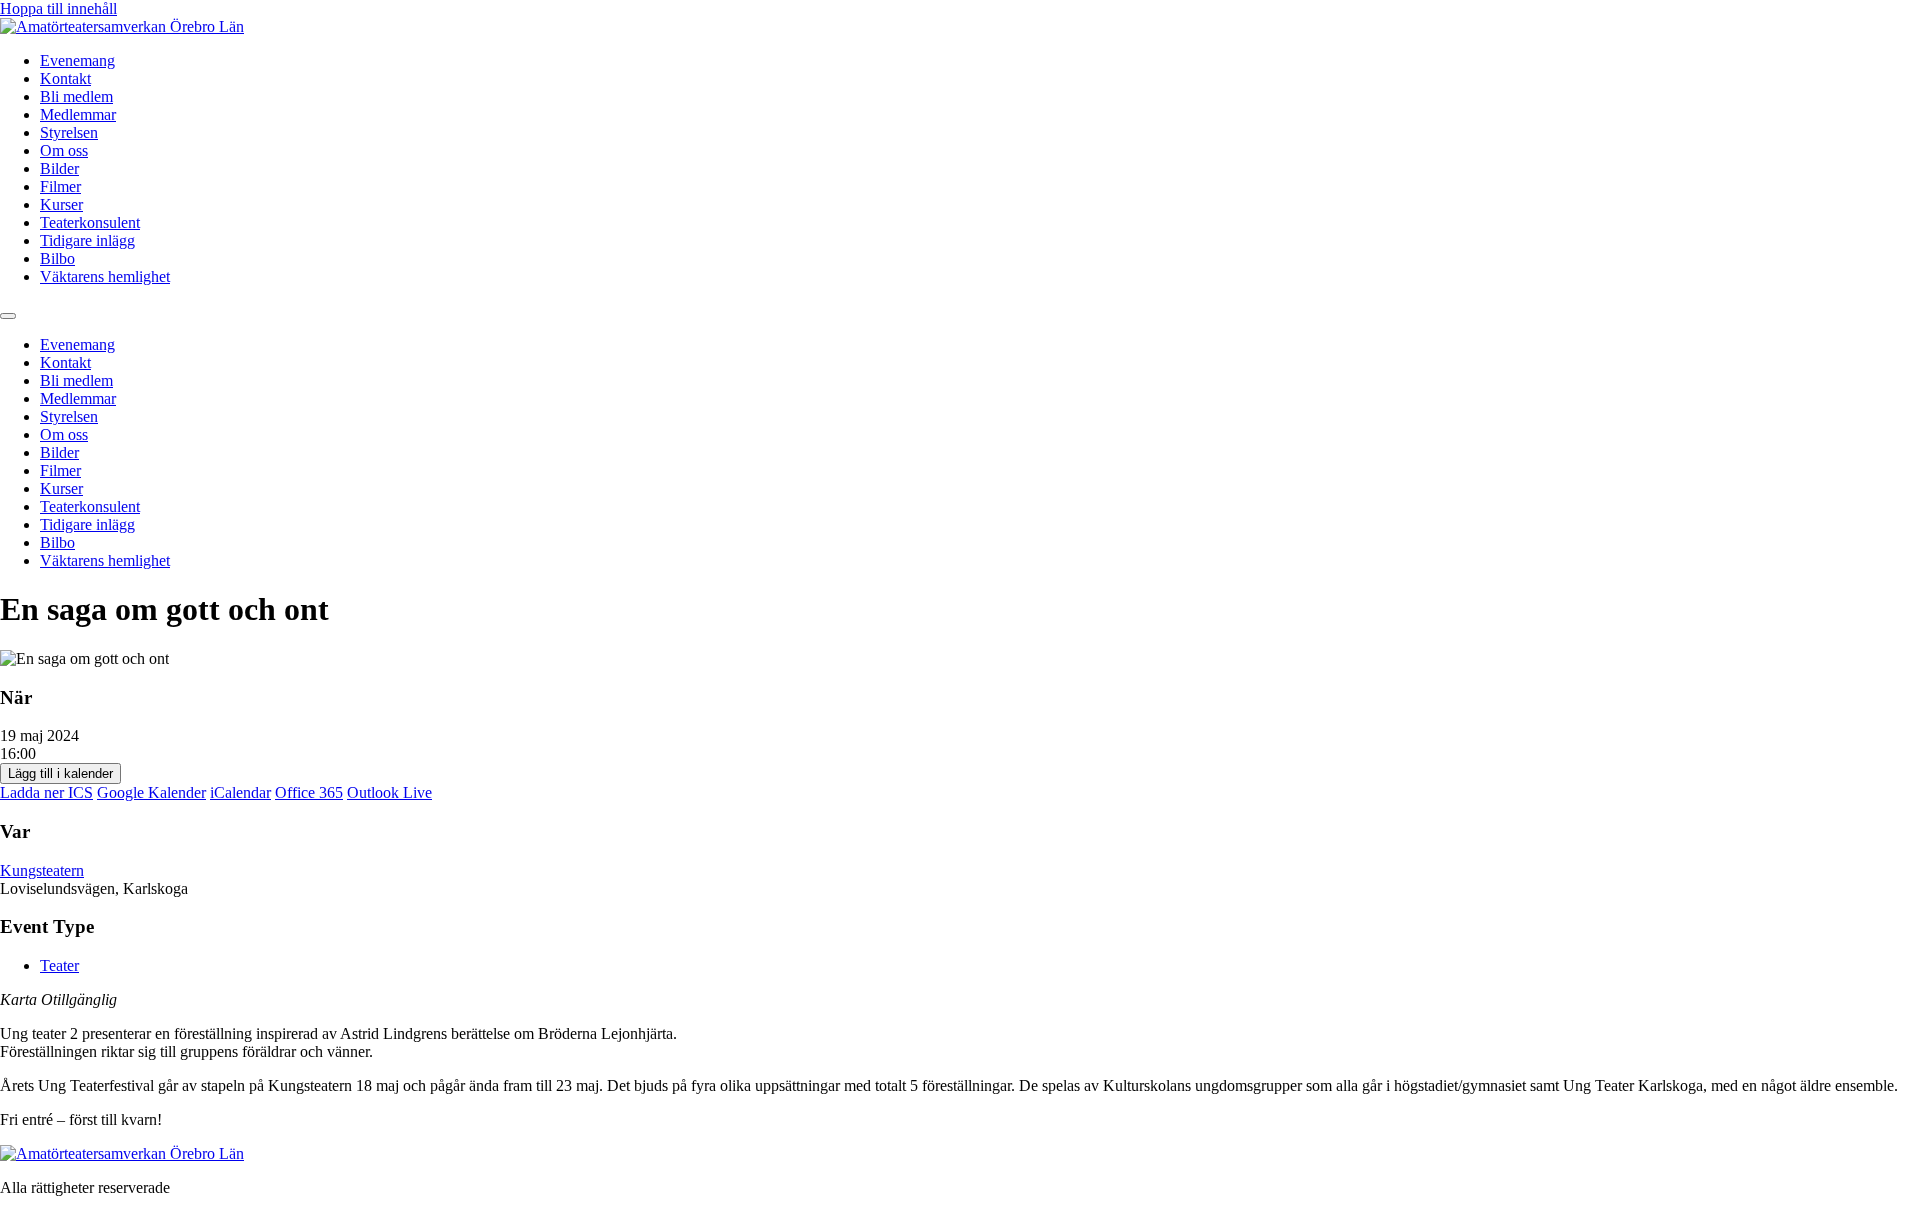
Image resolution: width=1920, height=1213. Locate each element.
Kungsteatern (42, 870)
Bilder (59, 168)
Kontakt (65, 78)
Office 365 (309, 792)
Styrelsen (69, 132)
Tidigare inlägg (87, 240)
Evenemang (77, 60)
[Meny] (8, 316)
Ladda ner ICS (46, 792)
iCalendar (240, 792)
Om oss (64, 150)
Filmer (60, 186)
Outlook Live (389, 792)
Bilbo (57, 258)
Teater (59, 965)
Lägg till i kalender (60, 773)
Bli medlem (76, 96)
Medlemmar (78, 114)
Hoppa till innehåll (58, 8)
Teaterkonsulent (90, 222)
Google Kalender (151, 792)
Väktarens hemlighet (105, 276)
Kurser (61, 204)
